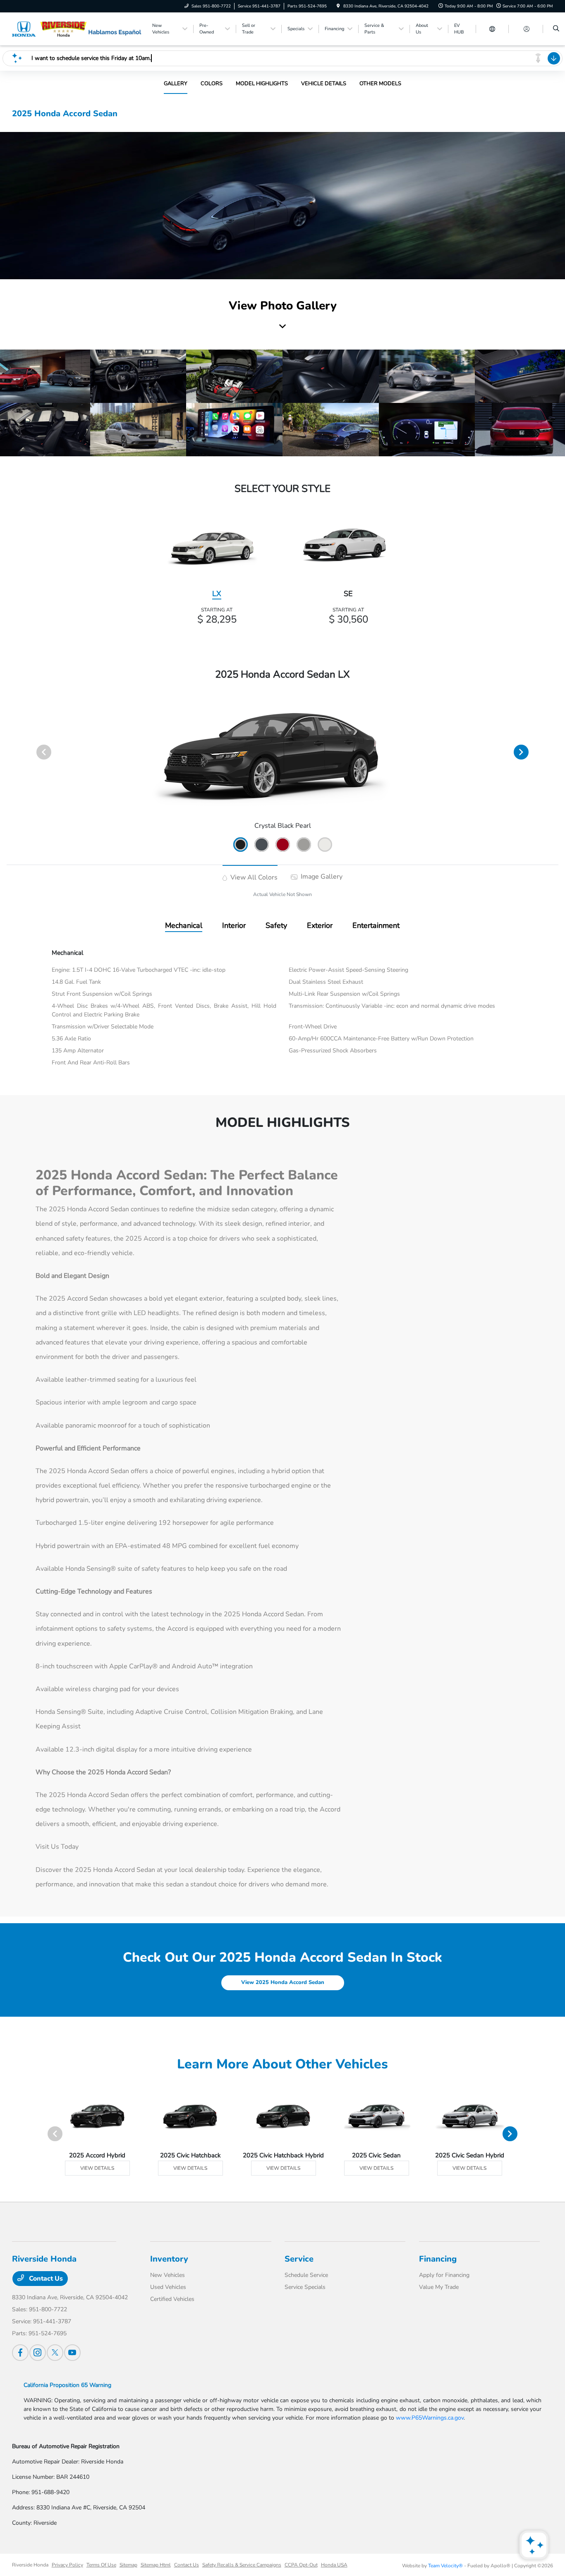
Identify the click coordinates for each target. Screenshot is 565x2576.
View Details (97, 2168)
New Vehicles (168, 2275)
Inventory (169, 2259)
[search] (556, 29)
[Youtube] (72, 2353)
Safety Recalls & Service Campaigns (242, 2565)
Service (299, 2259)
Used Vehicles (168, 2287)
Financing (438, 2259)
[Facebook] (20, 2353)
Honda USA (334, 2565)
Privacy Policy (67, 2565)
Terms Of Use (101, 2565)
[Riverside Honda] (49, 29)
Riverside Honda (30, 2565)
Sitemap (128, 2565)
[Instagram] (38, 2353)
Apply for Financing (444, 2275)
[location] (338, 6)
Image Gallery (321, 877)
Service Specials (305, 2287)
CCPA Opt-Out (301, 2565)
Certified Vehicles (172, 2299)
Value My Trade (439, 2287)
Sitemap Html (156, 2565)
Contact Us (45, 2279)
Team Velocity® (445, 2566)
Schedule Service (306, 2275)
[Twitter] (55, 2353)
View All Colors (253, 877)
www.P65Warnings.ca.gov (430, 2418)
